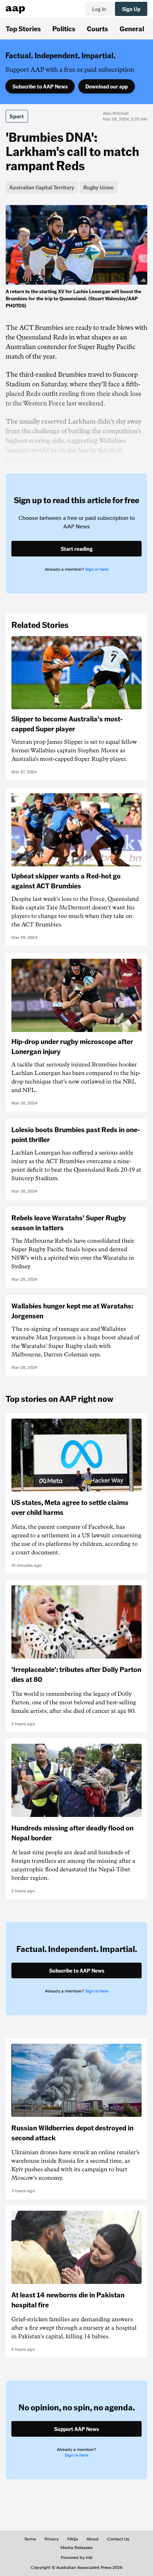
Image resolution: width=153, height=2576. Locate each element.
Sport (17, 116)
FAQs (73, 2539)
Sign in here (97, 569)
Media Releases (76, 2548)
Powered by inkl (77, 2558)
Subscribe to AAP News (40, 86)
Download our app (107, 86)
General (132, 28)
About (93, 2539)
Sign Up (131, 9)
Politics (64, 28)
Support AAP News (76, 2429)
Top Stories (23, 28)
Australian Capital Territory (42, 187)
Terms (30, 2539)
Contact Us (118, 2539)
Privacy (52, 2539)
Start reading (77, 549)
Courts (97, 28)
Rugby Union (99, 187)
